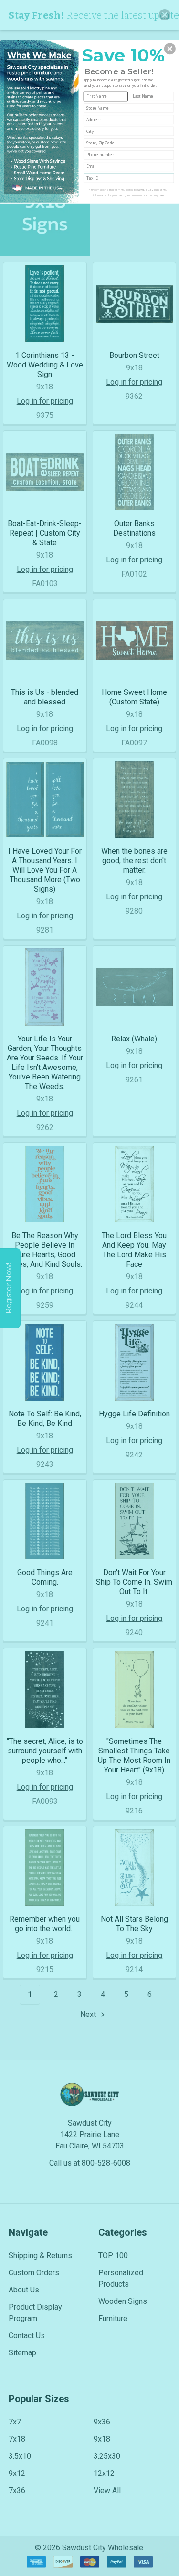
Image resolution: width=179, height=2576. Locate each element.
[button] (170, 49)
